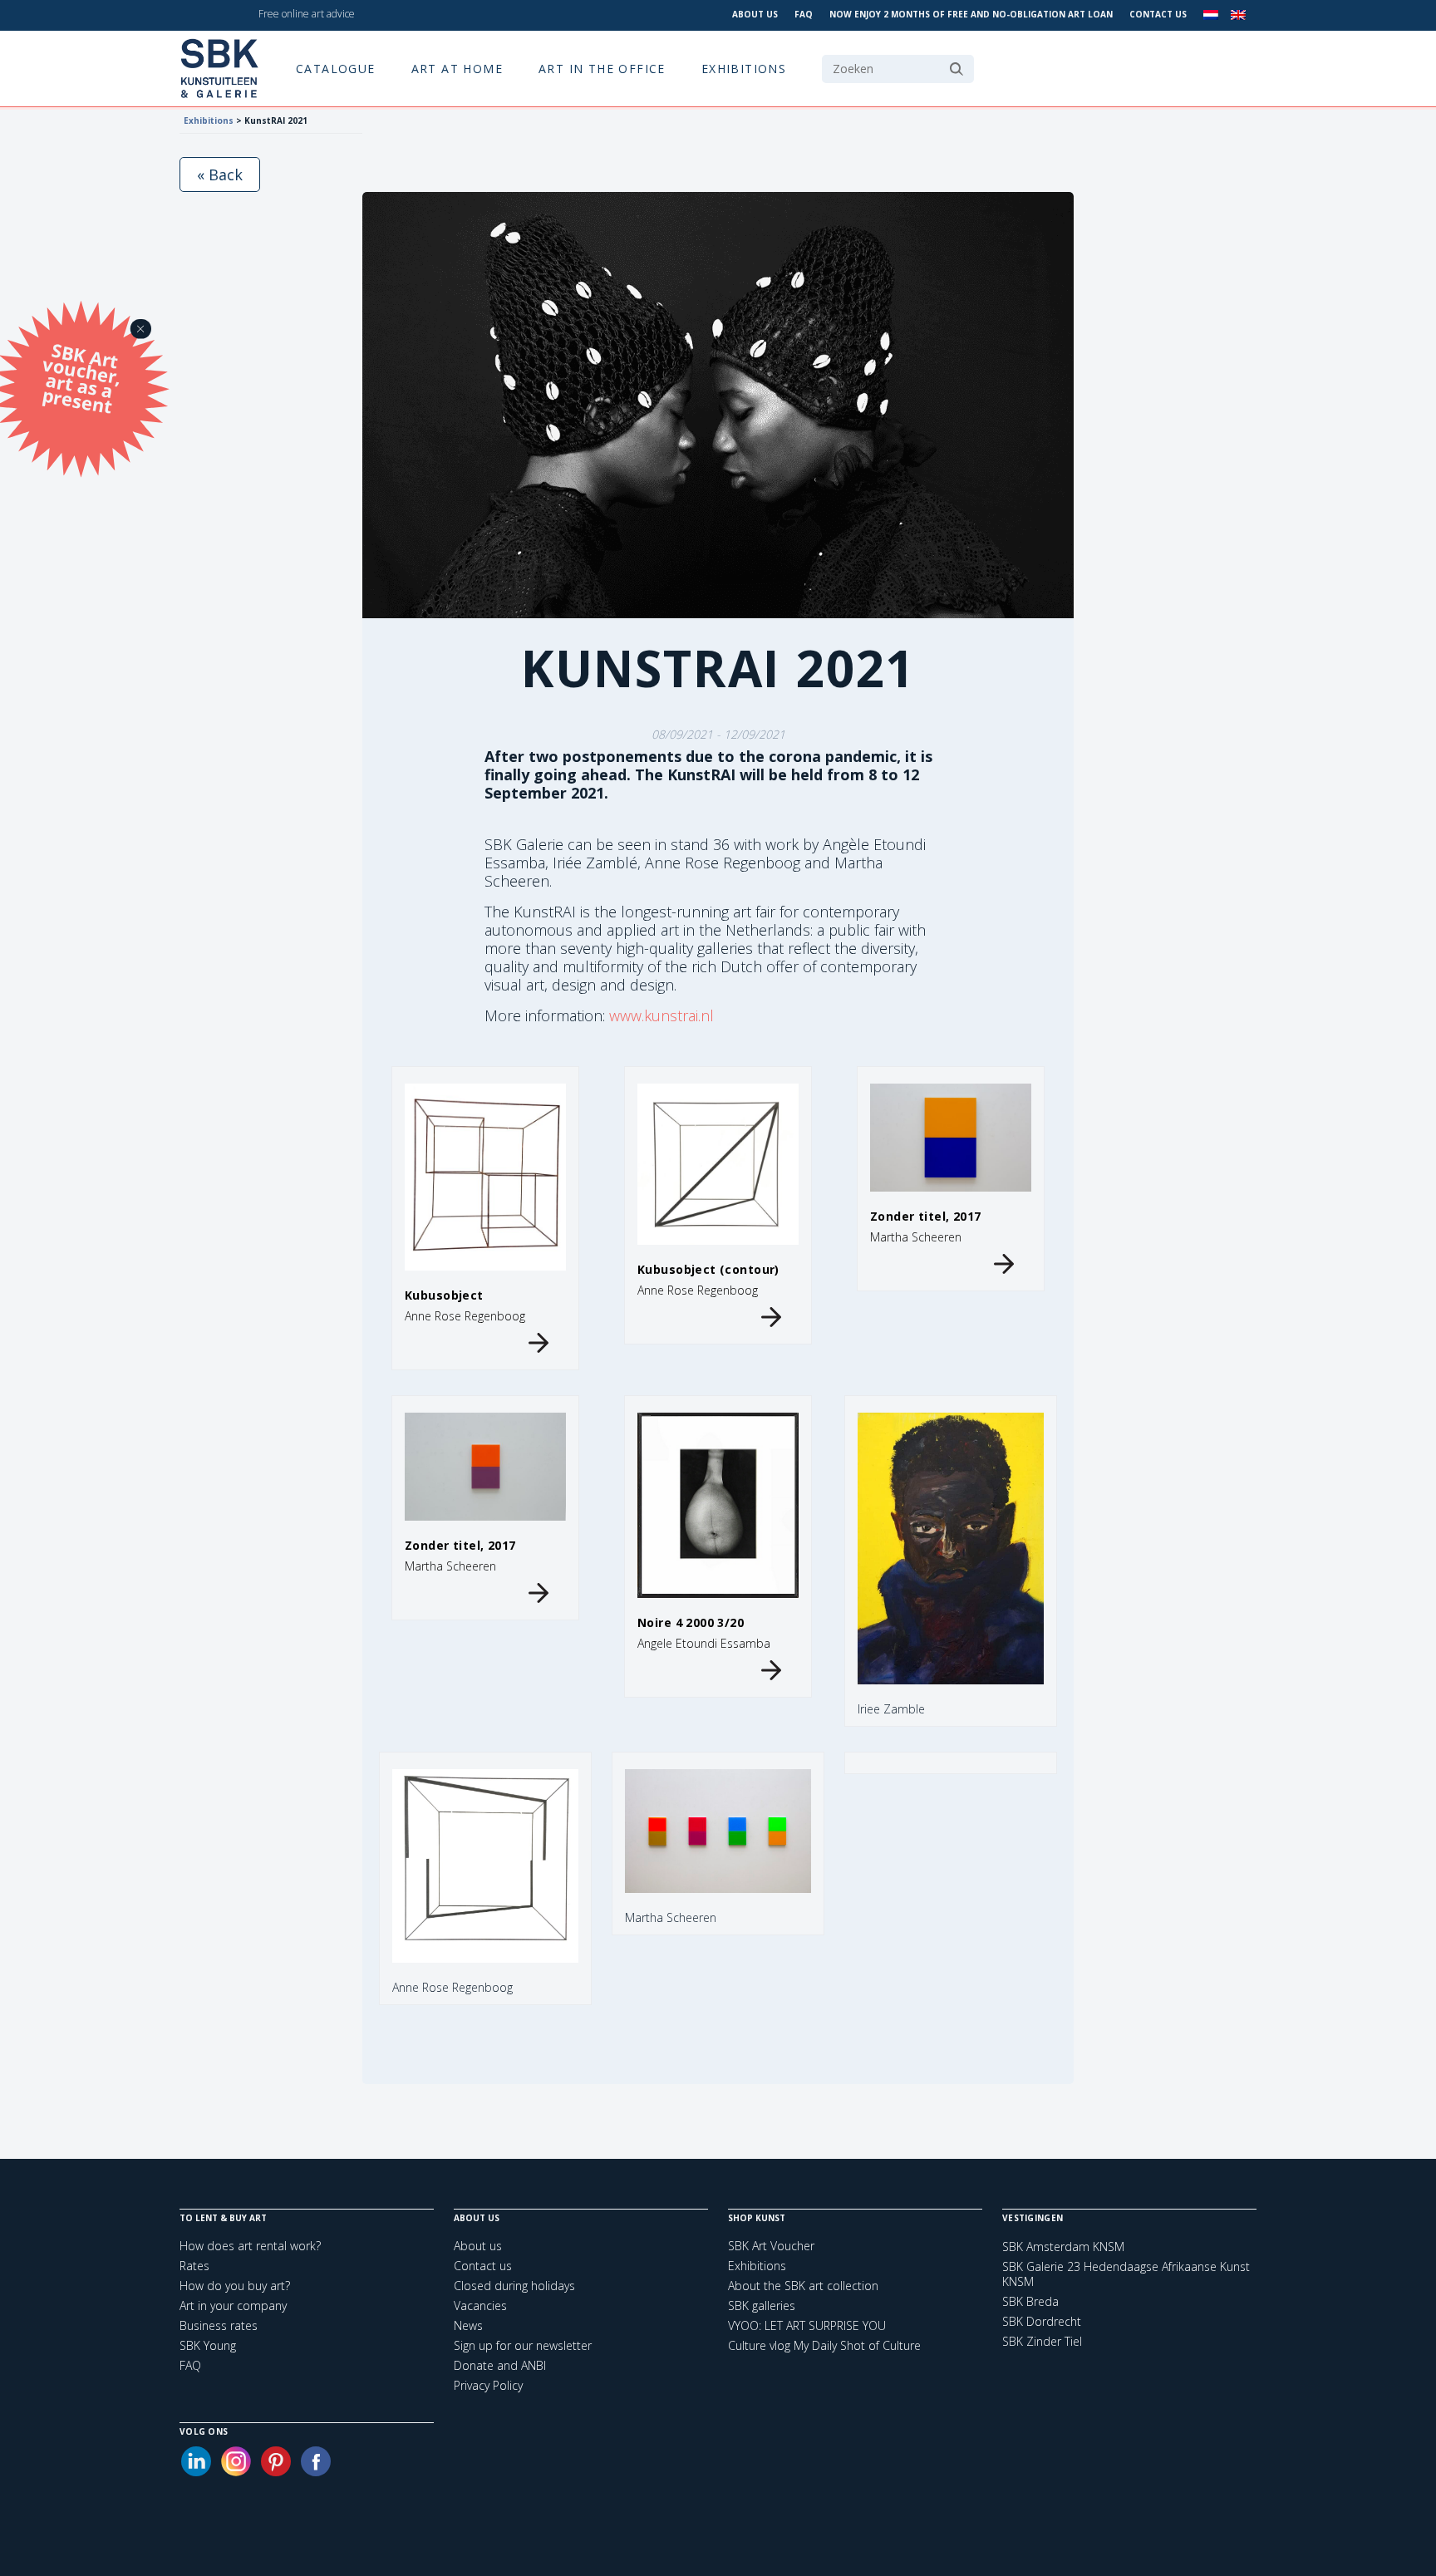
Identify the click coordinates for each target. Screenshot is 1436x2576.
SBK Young (208, 2345)
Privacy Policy (488, 2385)
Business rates (219, 2325)
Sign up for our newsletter (523, 2345)
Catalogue (336, 69)
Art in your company (233, 2306)
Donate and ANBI (500, 2365)
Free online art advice (307, 14)
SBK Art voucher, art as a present (82, 378)
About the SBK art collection (803, 2286)
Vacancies (480, 2306)
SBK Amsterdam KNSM (1063, 2247)
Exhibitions (744, 69)
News (468, 2325)
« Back (220, 175)
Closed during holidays (514, 2286)
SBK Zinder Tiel (1042, 2342)
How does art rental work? (250, 2246)
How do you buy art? (235, 2286)
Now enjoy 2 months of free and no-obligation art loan (971, 14)
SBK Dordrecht (1042, 2322)
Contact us (1158, 14)
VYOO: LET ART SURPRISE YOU (807, 2325)
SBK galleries (762, 2306)
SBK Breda (1030, 2302)
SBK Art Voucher (771, 2246)
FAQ (804, 14)
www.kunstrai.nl (661, 1015)
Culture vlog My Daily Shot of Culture (824, 2345)
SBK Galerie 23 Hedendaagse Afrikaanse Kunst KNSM (1126, 2274)
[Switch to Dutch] (1211, 15)
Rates (194, 2266)
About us (755, 14)
